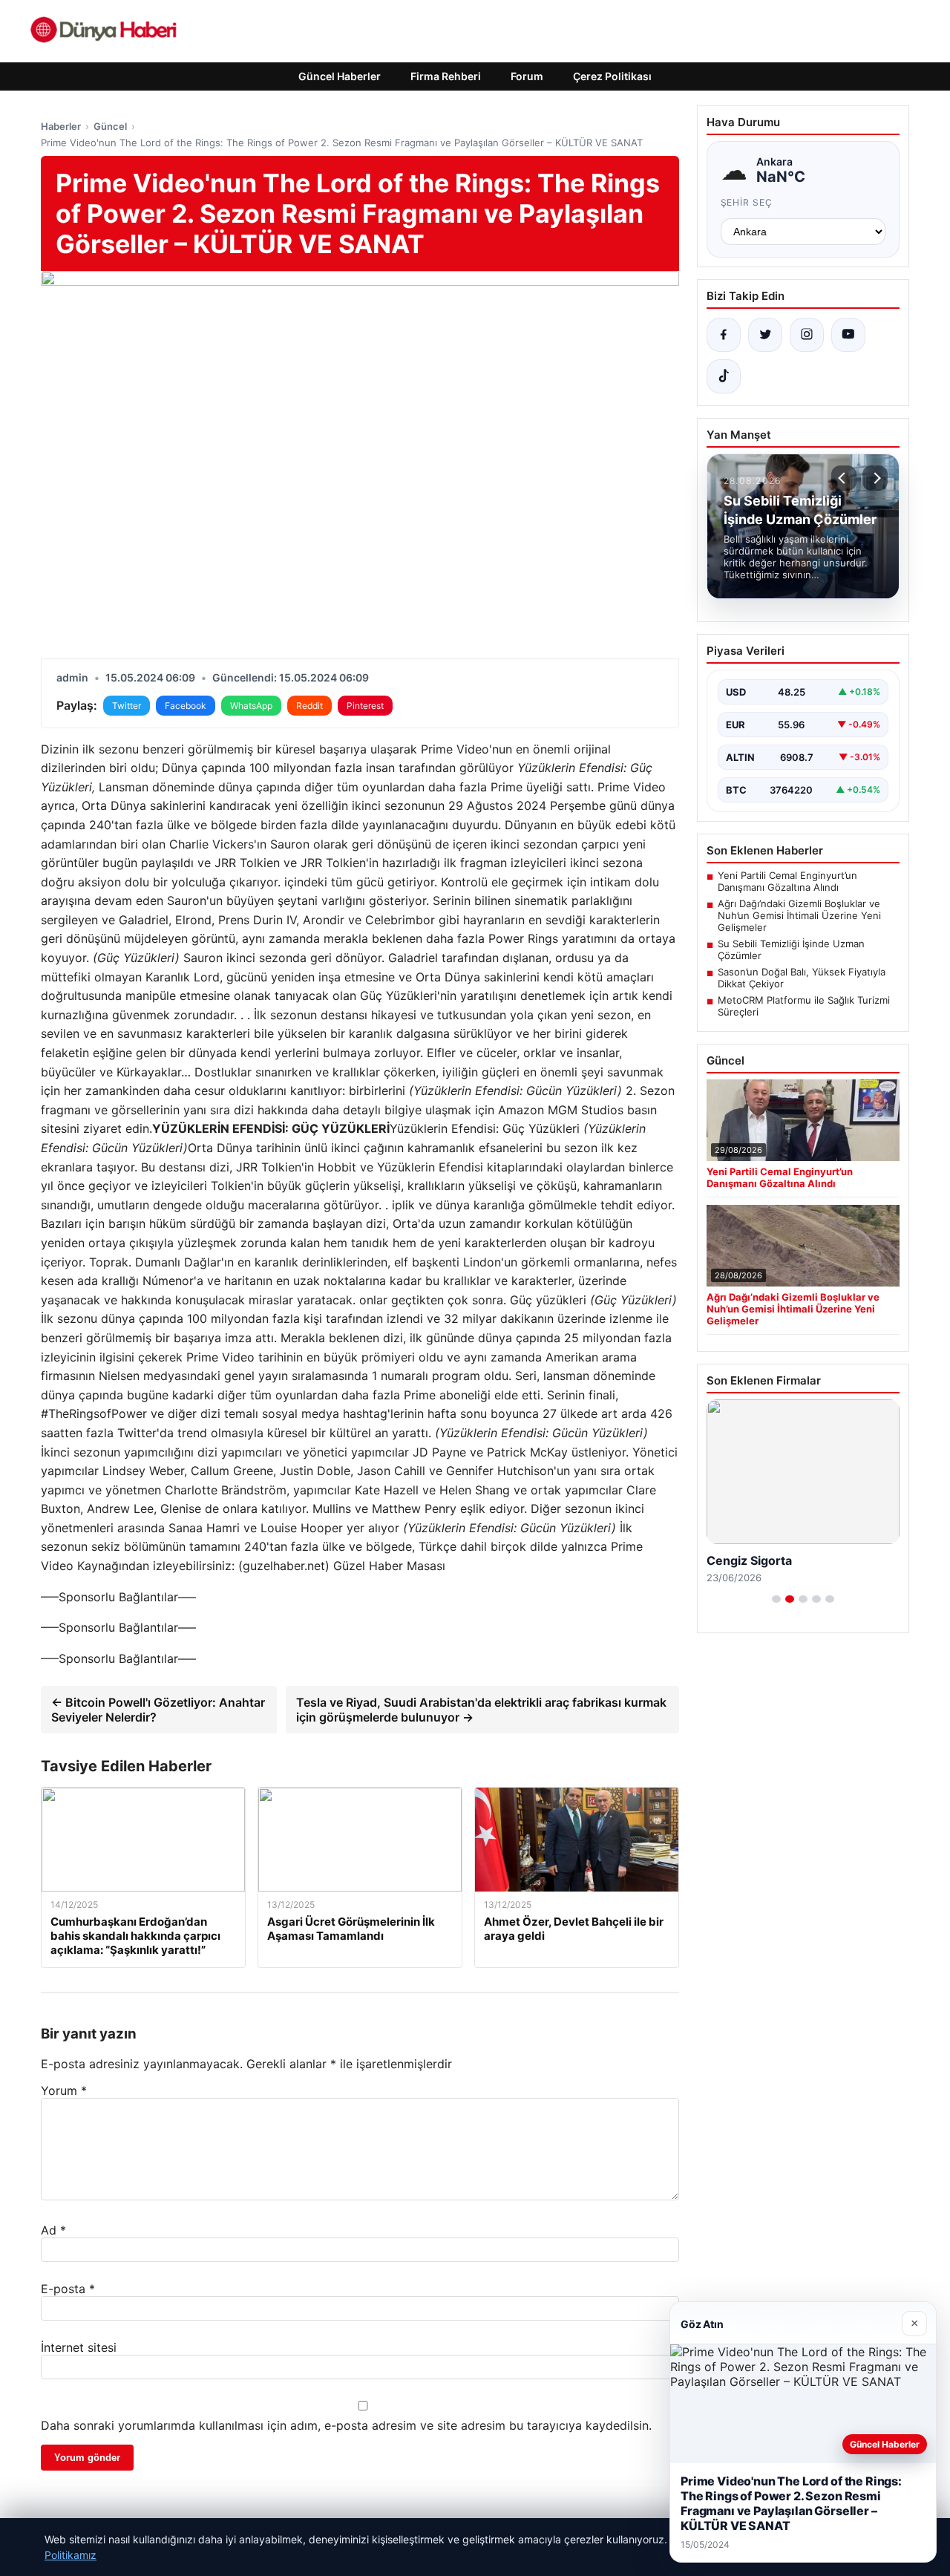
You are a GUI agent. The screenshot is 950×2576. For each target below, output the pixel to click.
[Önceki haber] (844, 478)
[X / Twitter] (765, 335)
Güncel (110, 126)
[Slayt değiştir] (776, 1599)
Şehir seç (747, 202)
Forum (527, 76)
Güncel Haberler (340, 76)
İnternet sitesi (79, 2347)
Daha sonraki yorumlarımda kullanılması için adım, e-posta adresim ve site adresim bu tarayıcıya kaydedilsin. (346, 2425)
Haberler (61, 126)
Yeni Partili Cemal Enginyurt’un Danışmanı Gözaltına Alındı (787, 881)
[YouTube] (848, 335)
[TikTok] (724, 376)
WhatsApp (251, 706)
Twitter (127, 706)
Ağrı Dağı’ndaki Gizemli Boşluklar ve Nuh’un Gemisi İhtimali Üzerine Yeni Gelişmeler (799, 915)
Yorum (64, 2090)
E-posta (68, 2289)
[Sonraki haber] (875, 478)
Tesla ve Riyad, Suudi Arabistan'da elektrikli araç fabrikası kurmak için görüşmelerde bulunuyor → (481, 1710)
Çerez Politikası (612, 76)
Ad (53, 2230)
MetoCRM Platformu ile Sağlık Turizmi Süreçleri (804, 1006)
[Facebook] (724, 335)
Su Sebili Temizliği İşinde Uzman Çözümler (791, 949)
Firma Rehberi (446, 76)
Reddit (309, 706)
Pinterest (365, 706)
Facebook (186, 706)
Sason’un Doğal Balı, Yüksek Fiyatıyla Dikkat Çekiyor (802, 978)
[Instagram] (807, 335)
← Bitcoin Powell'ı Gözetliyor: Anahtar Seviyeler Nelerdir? (158, 1710)
